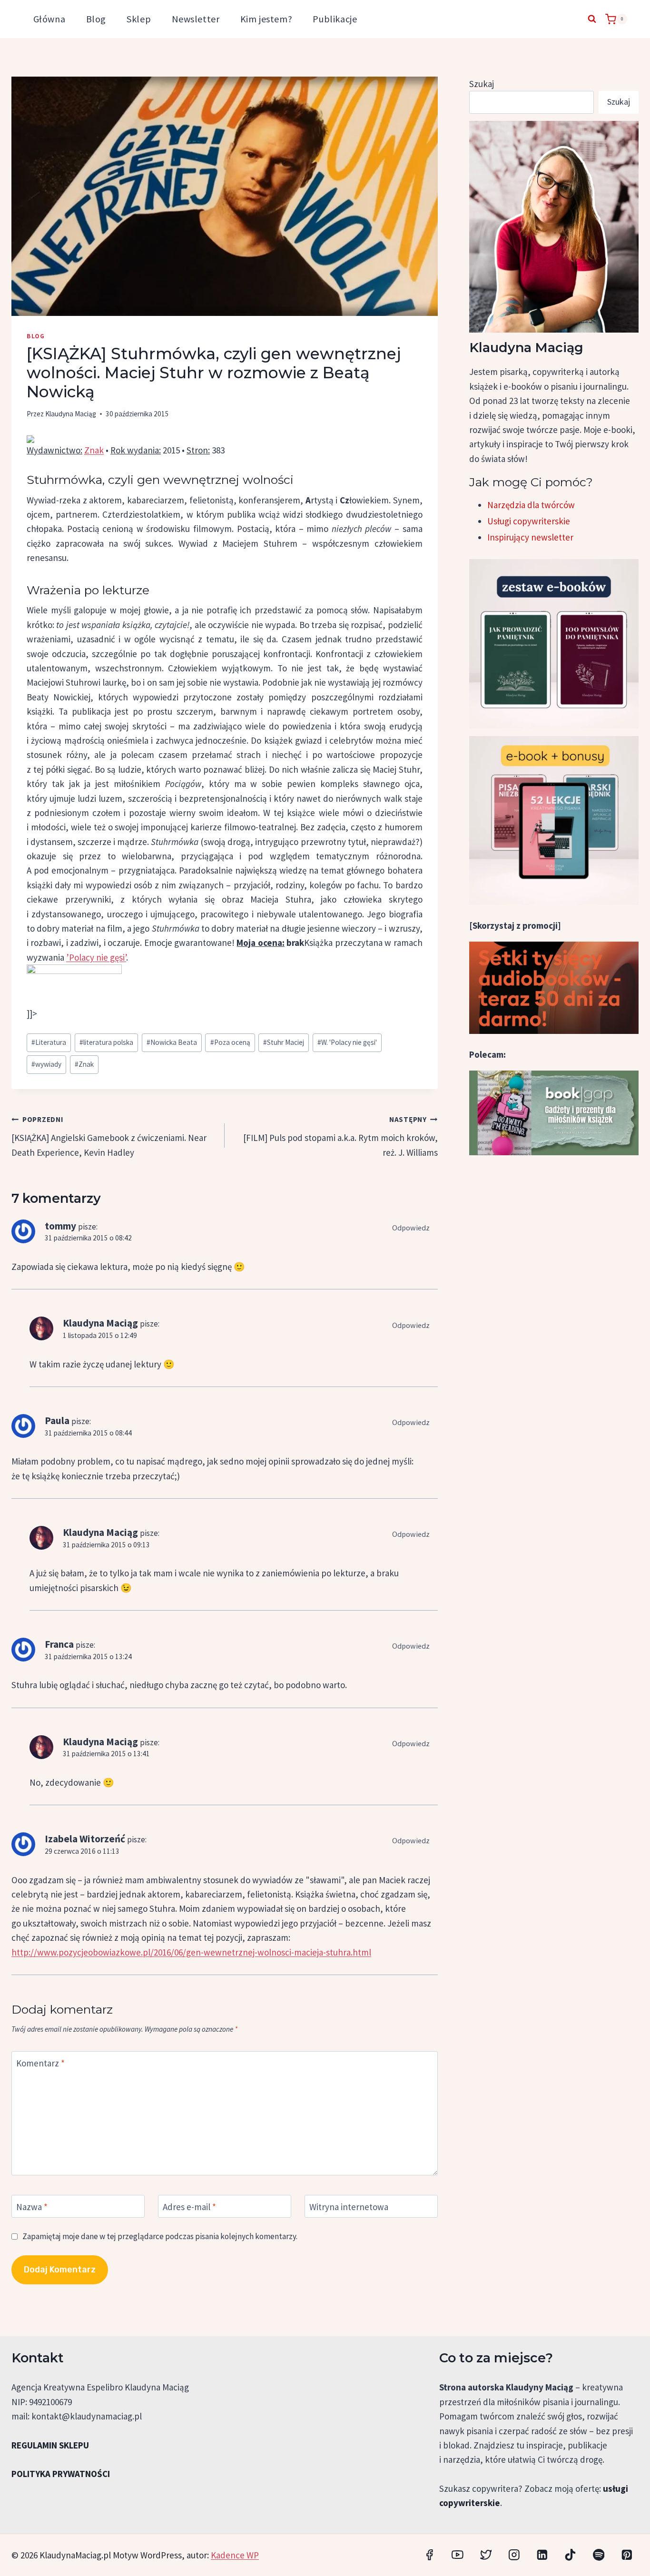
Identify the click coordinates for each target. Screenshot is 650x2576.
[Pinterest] (627, 2555)
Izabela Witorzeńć (85, 1839)
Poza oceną (230, 1042)
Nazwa (32, 2207)
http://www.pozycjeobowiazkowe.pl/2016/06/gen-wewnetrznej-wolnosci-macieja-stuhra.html (191, 1952)
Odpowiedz (411, 1228)
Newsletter (196, 19)
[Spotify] (598, 2555)
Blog (96, 19)
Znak (94, 450)
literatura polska (106, 1042)
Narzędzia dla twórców (531, 505)
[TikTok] (570, 2555)
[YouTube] (458, 2555)
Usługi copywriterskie (529, 521)
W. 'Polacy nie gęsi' (347, 1042)
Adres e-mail (189, 2207)
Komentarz (40, 2063)
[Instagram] (514, 2555)
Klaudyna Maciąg (71, 414)
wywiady (46, 1064)
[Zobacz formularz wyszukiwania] (592, 19)
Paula (57, 1421)
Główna (49, 19)
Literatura (49, 1042)
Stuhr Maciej (284, 1042)
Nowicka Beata (172, 1042)
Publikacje (335, 19)
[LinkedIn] (542, 2555)
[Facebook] (429, 2555)
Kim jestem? (266, 19)
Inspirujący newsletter (530, 537)
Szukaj (482, 84)
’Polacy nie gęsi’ (96, 957)
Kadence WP (235, 2555)
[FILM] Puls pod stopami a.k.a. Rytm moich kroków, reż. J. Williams (340, 1136)
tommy (60, 1226)
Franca (59, 1644)
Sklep (139, 19)
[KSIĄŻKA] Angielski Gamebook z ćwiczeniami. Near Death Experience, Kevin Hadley (109, 1136)
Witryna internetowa (349, 2207)
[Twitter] (486, 2555)
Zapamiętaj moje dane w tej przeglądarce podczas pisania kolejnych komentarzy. (160, 2236)
